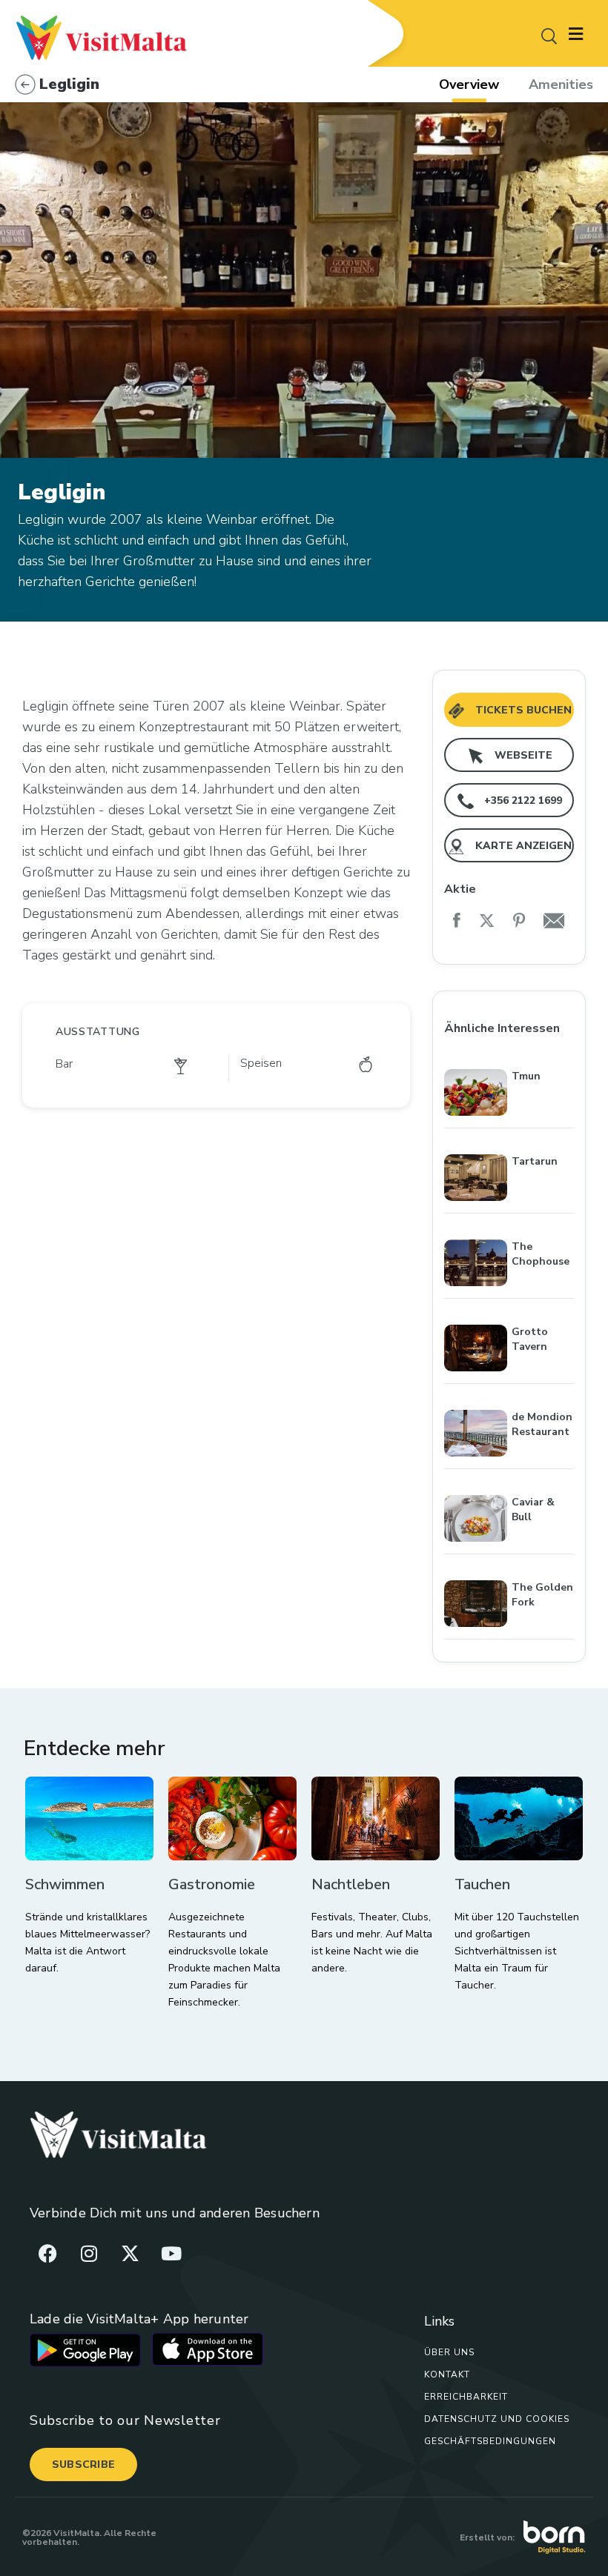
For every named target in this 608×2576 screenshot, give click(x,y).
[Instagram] (89, 2253)
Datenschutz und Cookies (497, 2419)
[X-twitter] (130, 2253)
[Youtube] (171, 2253)
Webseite (522, 755)
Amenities (561, 84)
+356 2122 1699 (522, 801)
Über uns (449, 2352)
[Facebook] (48, 2253)
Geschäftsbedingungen (490, 2441)
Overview (469, 84)
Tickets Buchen (522, 710)
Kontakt (447, 2374)
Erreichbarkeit (466, 2397)
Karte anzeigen (522, 846)
